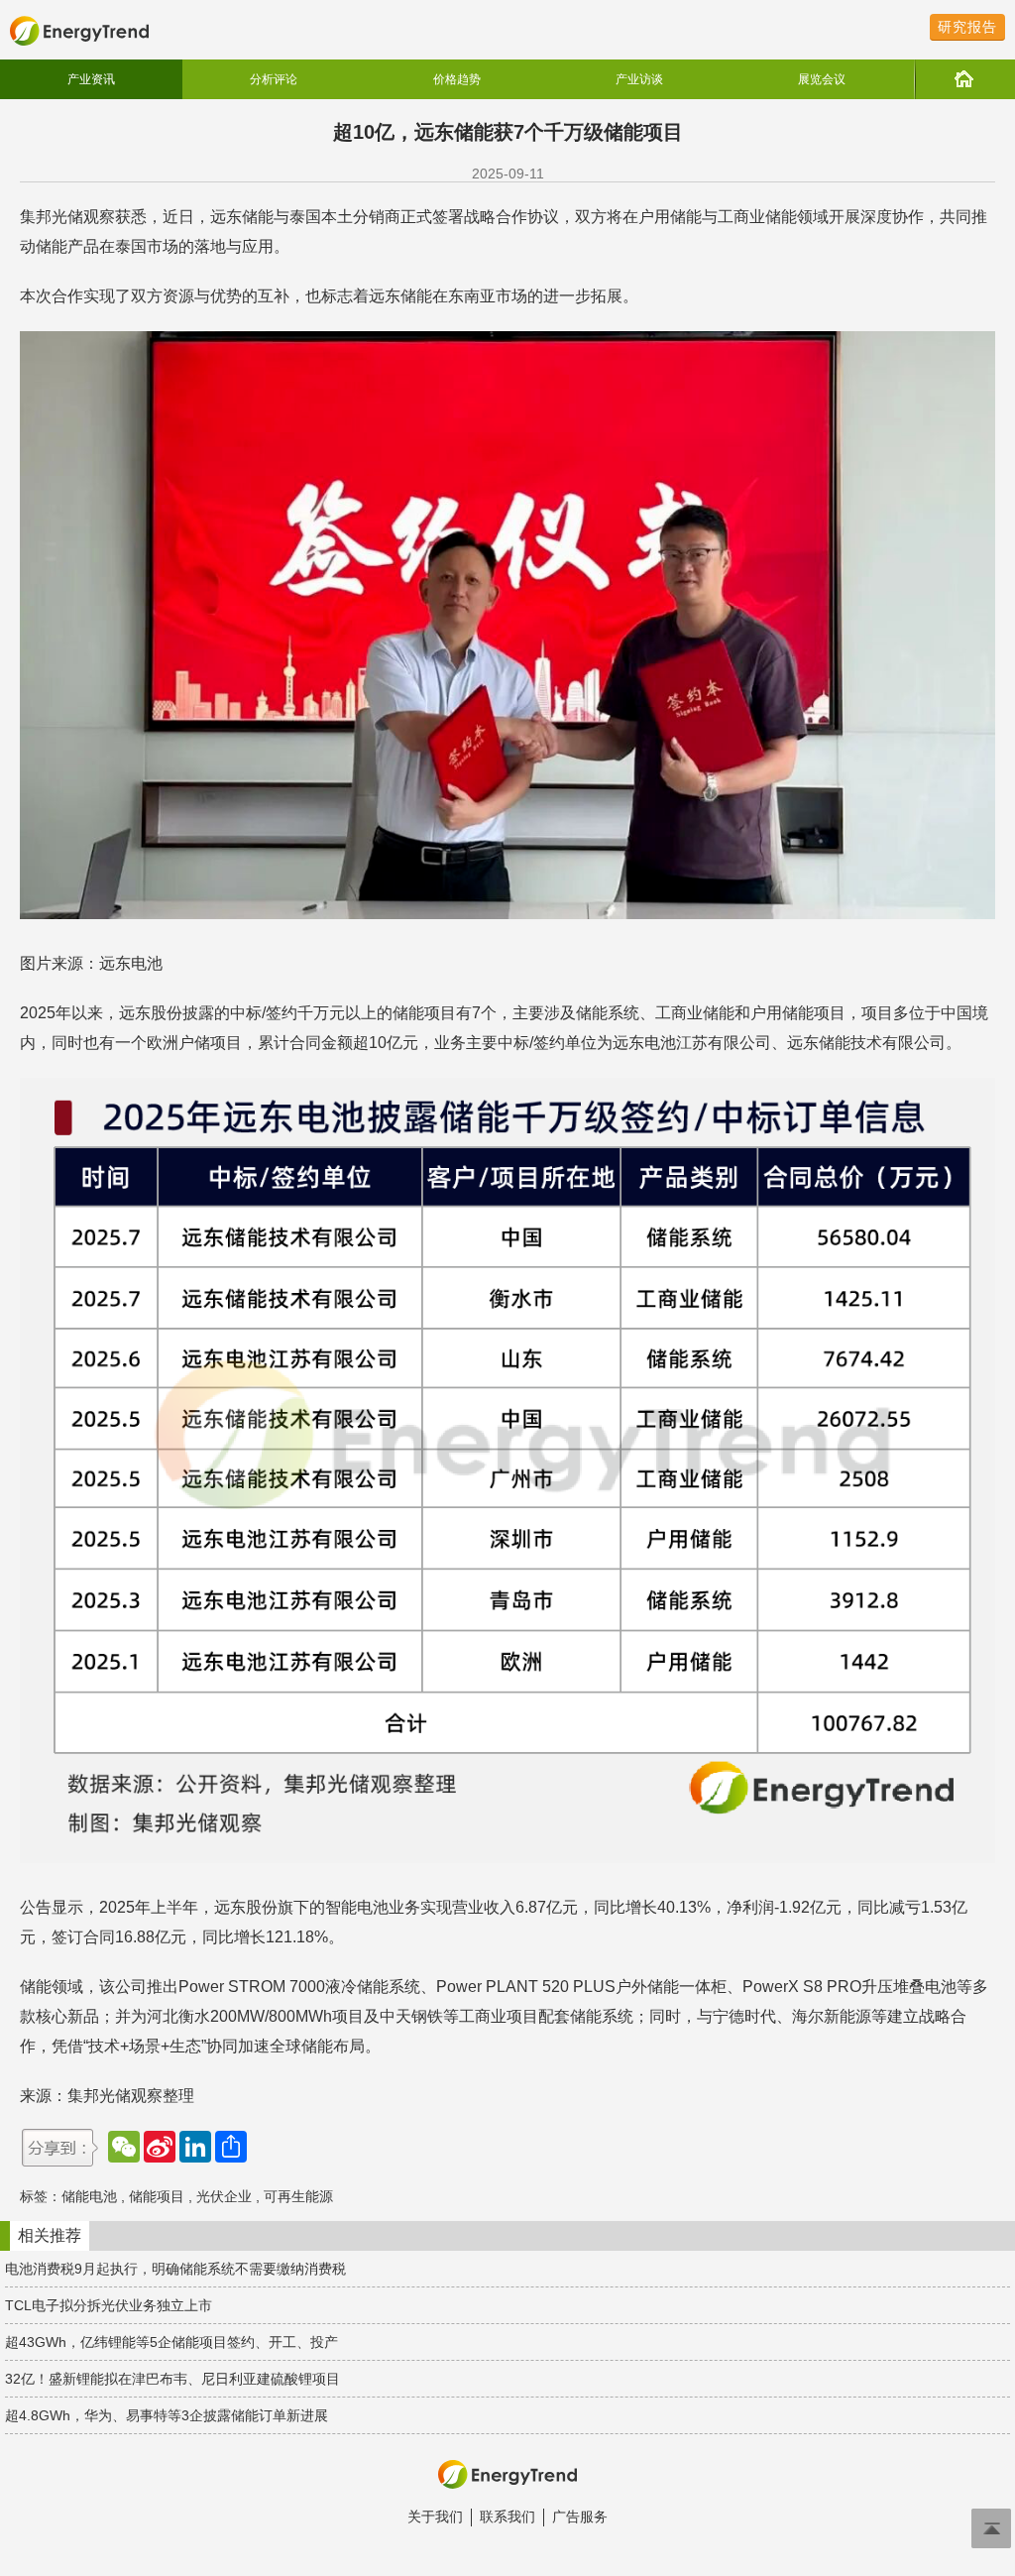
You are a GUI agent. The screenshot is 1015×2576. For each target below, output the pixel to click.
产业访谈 (639, 79)
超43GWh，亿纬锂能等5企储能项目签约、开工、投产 (171, 2342)
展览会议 (822, 79)
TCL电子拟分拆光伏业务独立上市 (109, 2305)
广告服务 (580, 2517)
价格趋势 (457, 79)
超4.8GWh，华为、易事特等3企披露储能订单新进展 (167, 2415)
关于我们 (435, 2517)
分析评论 (274, 79)
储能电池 (89, 2196)
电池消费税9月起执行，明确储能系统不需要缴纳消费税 (175, 2269)
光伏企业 (224, 2196)
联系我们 (507, 2517)
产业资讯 (91, 79)
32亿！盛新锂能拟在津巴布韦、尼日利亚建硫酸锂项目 (172, 2379)
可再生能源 (298, 2196)
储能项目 (157, 2196)
